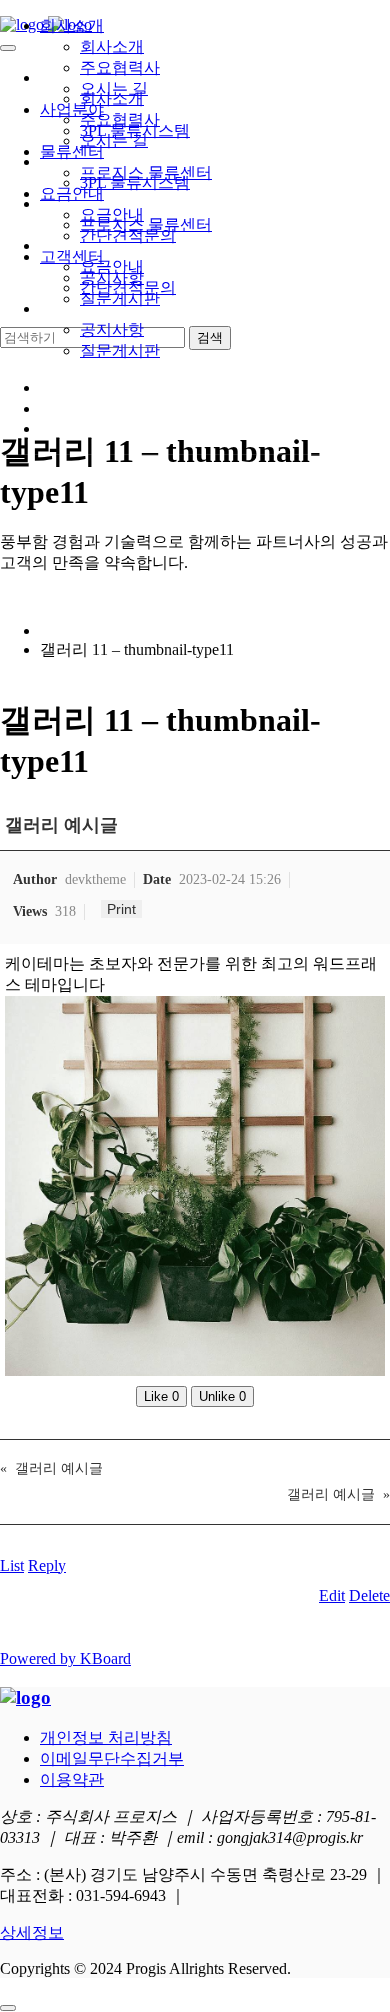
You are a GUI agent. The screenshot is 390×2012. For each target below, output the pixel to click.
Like (161, 1396)
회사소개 (72, 25)
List (12, 1565)
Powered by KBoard (65, 1658)
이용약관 (72, 1779)
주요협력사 (120, 67)
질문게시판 (120, 350)
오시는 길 (114, 88)
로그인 (64, 387)
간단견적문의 (128, 235)
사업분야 (72, 109)
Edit (332, 1595)
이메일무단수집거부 (112, 1758)
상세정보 (32, 1932)
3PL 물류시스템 (135, 130)
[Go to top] (8, 2008)
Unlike (222, 1396)
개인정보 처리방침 (106, 1737)
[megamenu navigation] (49, 428)
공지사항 (112, 329)
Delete (369, 1595)
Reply (47, 1565)
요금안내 (72, 193)
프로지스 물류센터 (146, 172)
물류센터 (72, 151)
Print (121, 909)
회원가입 (72, 408)
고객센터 (72, 256)
